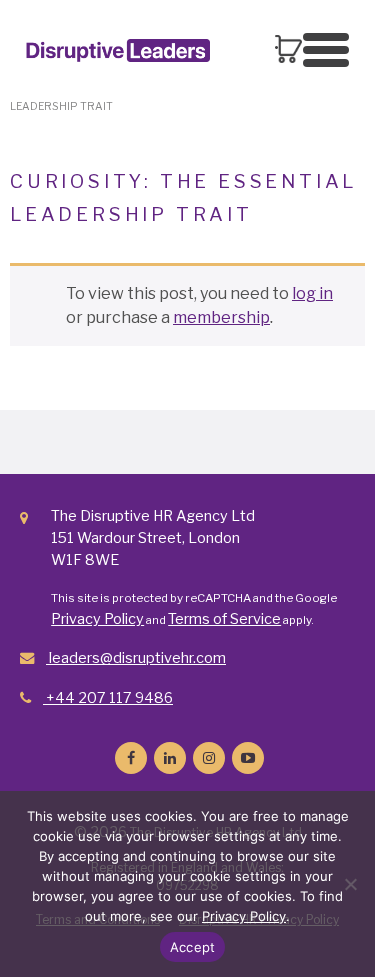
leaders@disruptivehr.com (136, 658)
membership (221, 317)
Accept (193, 947)
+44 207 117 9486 (108, 698)
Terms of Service (224, 619)
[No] (350, 884)
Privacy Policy (97, 619)
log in (312, 293)
